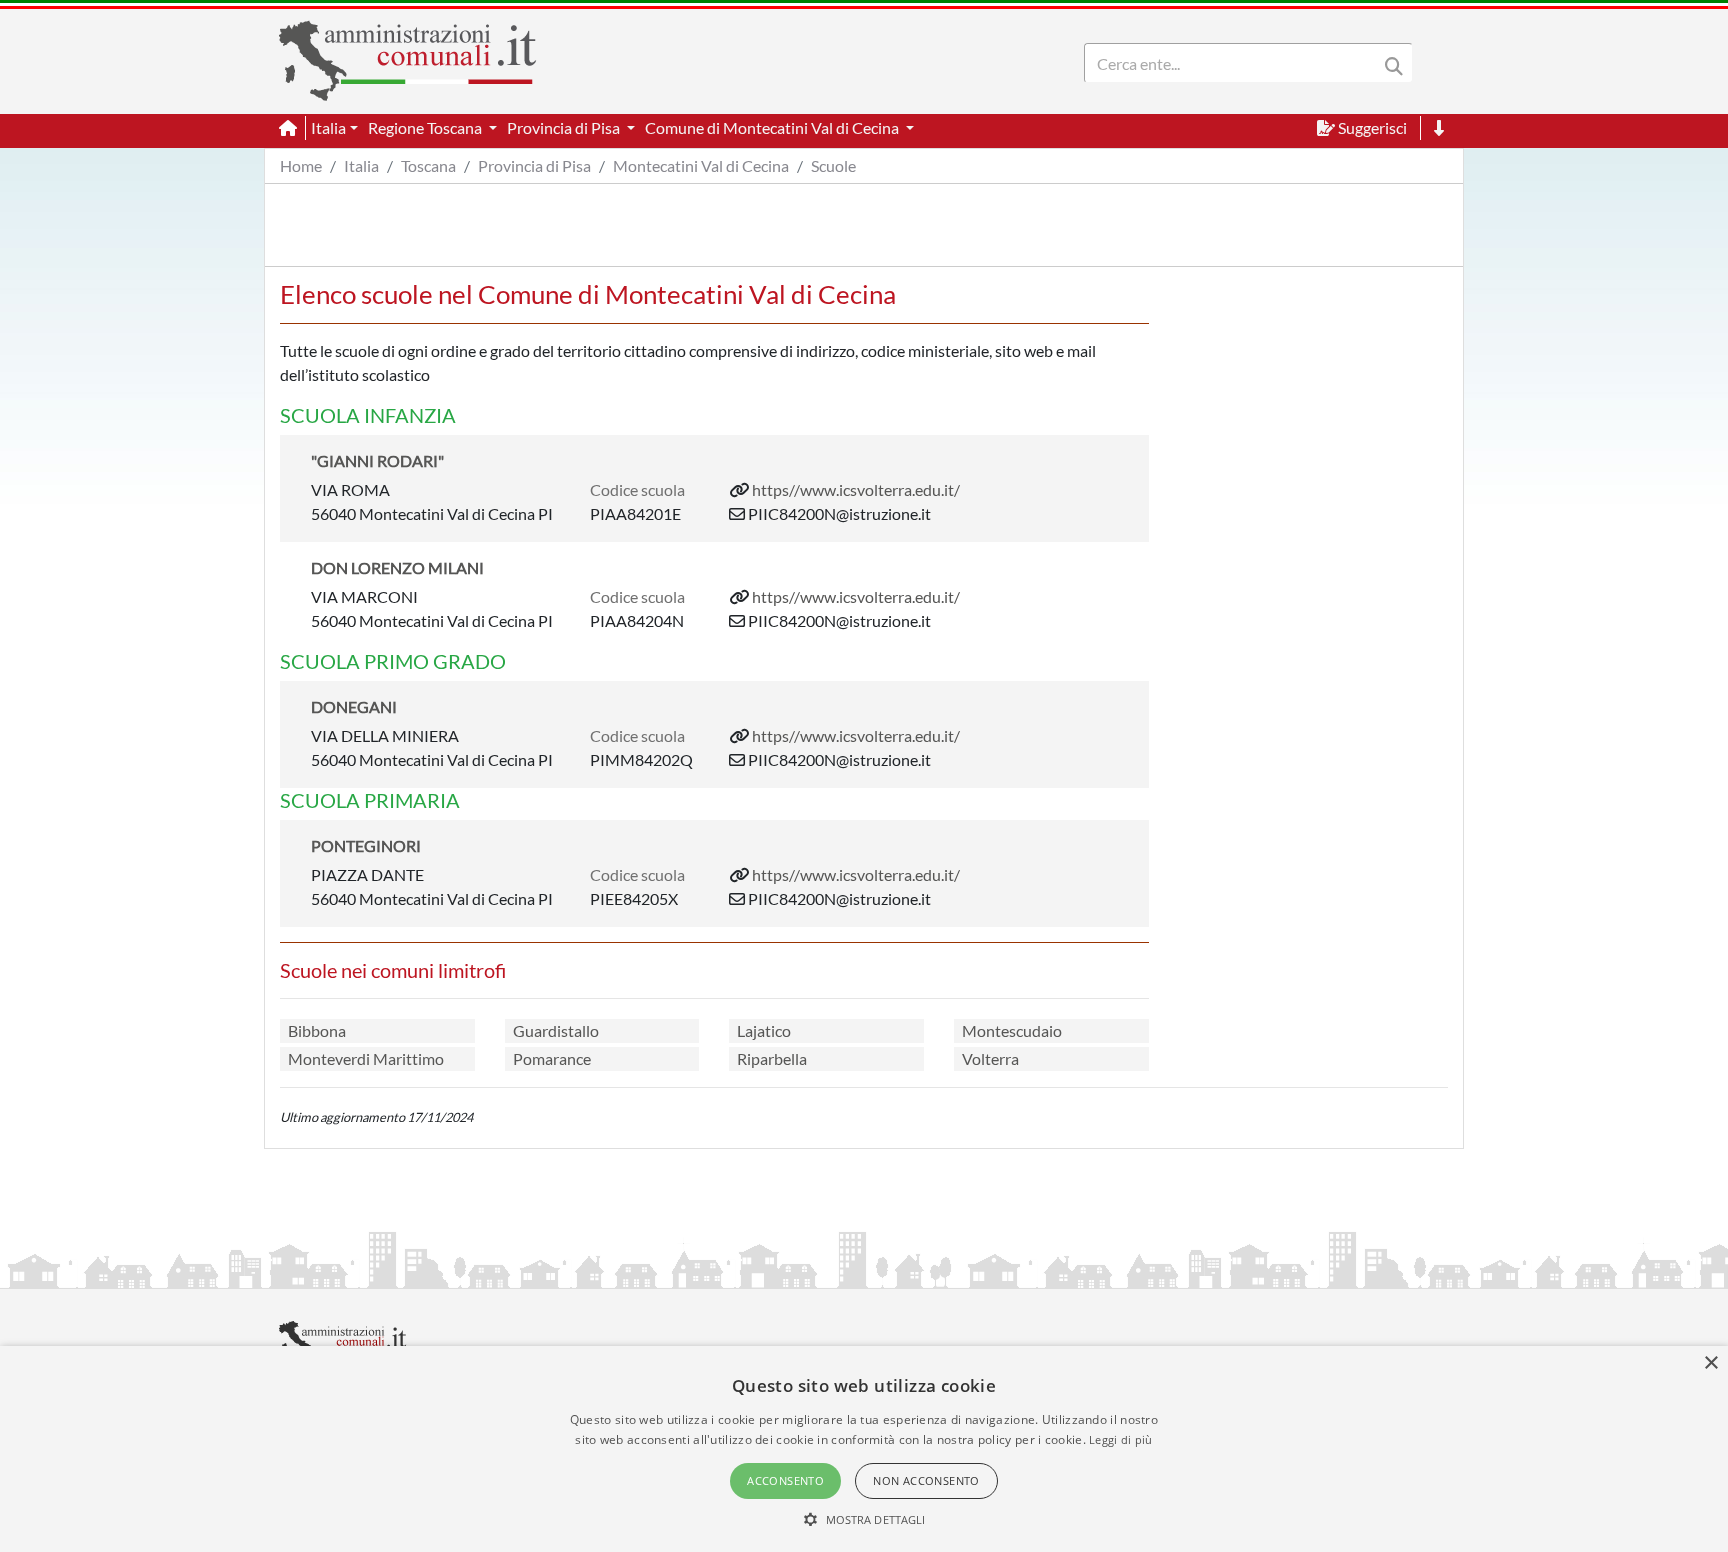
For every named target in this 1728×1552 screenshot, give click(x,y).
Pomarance (552, 1058)
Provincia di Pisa (534, 165)
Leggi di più (1121, 1439)
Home (301, 165)
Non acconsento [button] (926, 1480)
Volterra (990, 1058)
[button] (864, 1519)
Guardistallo (556, 1030)
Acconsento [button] (785, 1480)
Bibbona (317, 1030)
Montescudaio (1012, 1030)
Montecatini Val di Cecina (701, 165)
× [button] (1710, 1363)
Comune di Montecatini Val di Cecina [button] (773, 127)
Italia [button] (328, 127)
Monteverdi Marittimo (366, 1058)
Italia (361, 165)
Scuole (833, 165)
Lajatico (764, 1030)
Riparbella (772, 1058)
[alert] (864, 1449)
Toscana (428, 165)
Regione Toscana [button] (426, 127)
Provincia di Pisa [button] (565, 127)
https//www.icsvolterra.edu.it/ (856, 489)
